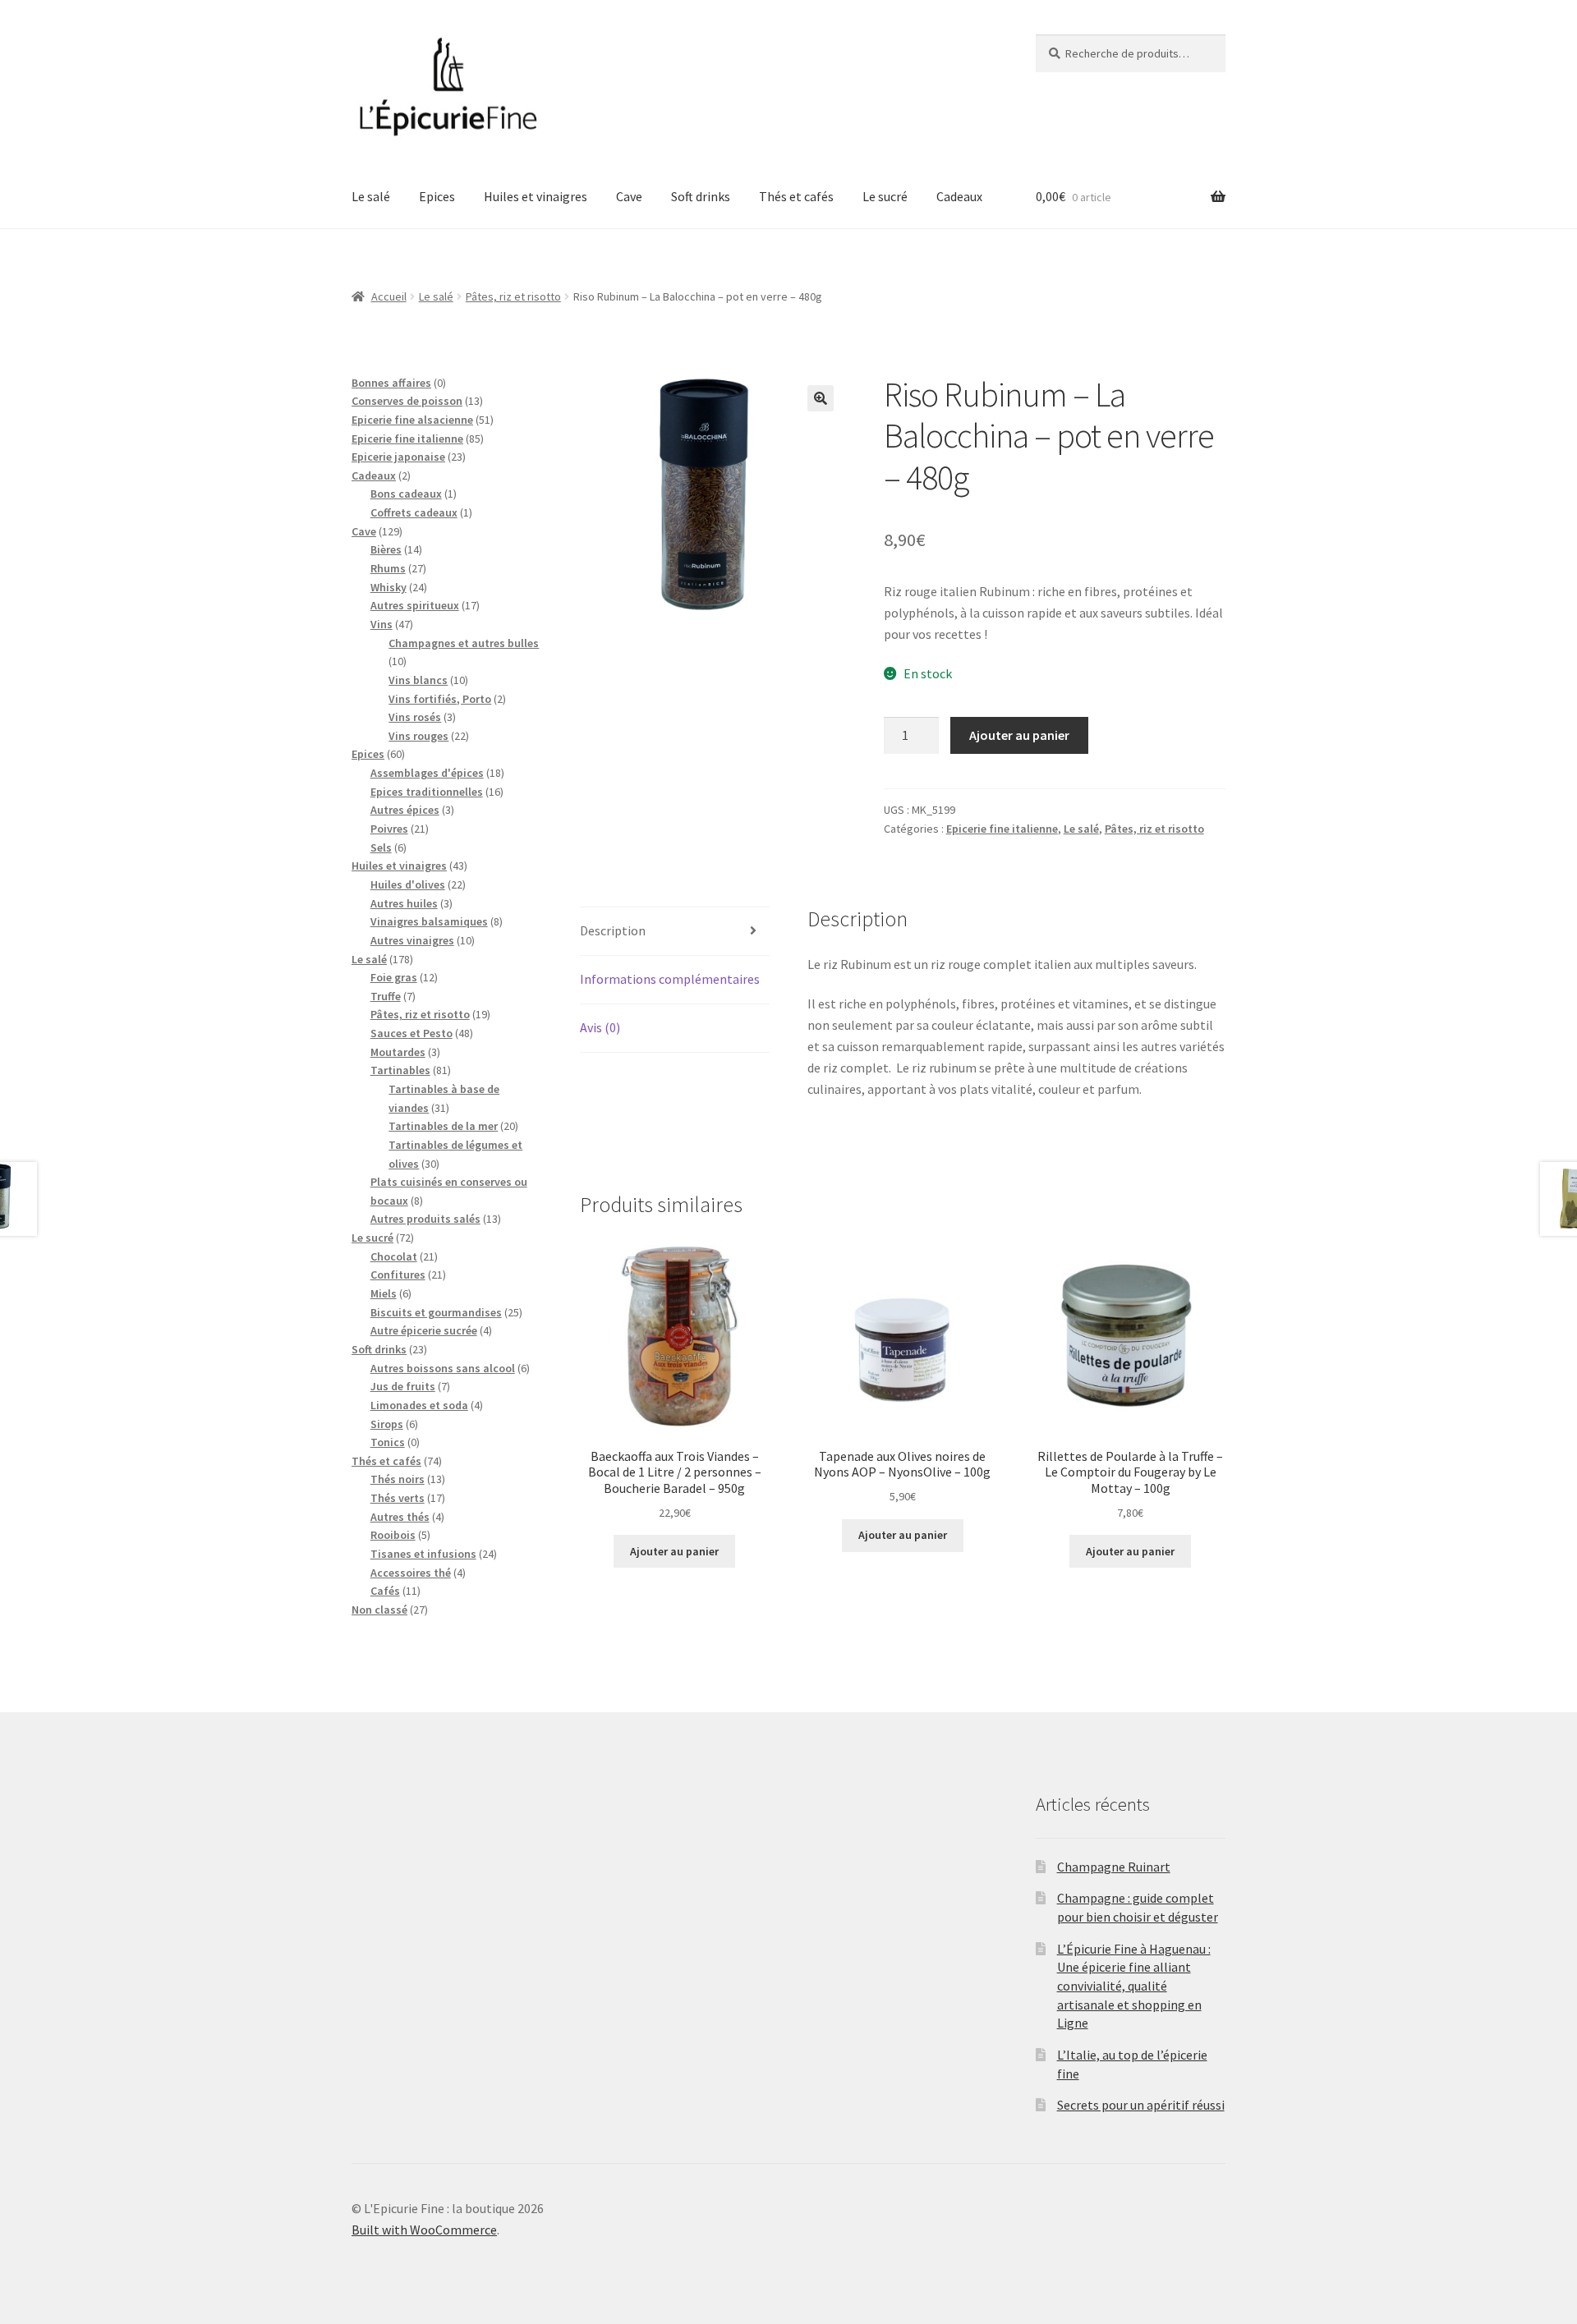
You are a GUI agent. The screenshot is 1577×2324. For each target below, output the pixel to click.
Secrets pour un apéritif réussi (1141, 2105)
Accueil (389, 296)
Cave (629, 196)
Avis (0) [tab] (600, 1027)
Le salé (371, 196)
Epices (437, 196)
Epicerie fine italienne (1002, 829)
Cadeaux (959, 196)
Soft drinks (701, 196)
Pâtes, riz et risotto (513, 296)
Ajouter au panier (1019, 735)
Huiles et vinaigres (536, 196)
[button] (821, 398)
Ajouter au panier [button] (674, 1551)
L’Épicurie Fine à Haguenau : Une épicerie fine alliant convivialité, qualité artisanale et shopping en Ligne (1134, 1986)
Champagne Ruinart (1114, 1867)
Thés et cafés (796, 196)
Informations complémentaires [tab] (670, 979)
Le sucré (885, 196)
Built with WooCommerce (424, 2230)
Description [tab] (613, 930)
